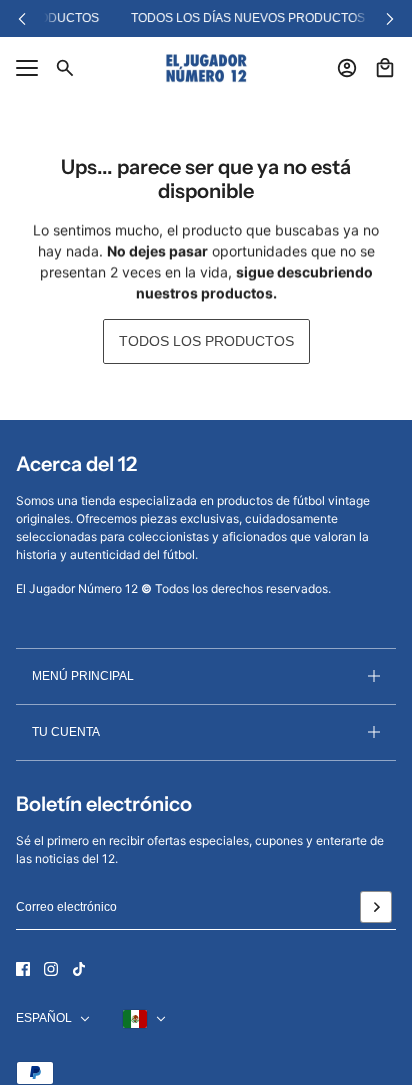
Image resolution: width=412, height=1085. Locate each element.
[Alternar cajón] (27, 68)
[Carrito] (385, 68)
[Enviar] (376, 907)
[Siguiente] (390, 18)
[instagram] (51, 969)
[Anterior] (22, 18)
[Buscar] (65, 68)
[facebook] (23, 969)
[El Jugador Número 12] (206, 68)
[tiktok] (79, 969)
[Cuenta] (347, 68)
